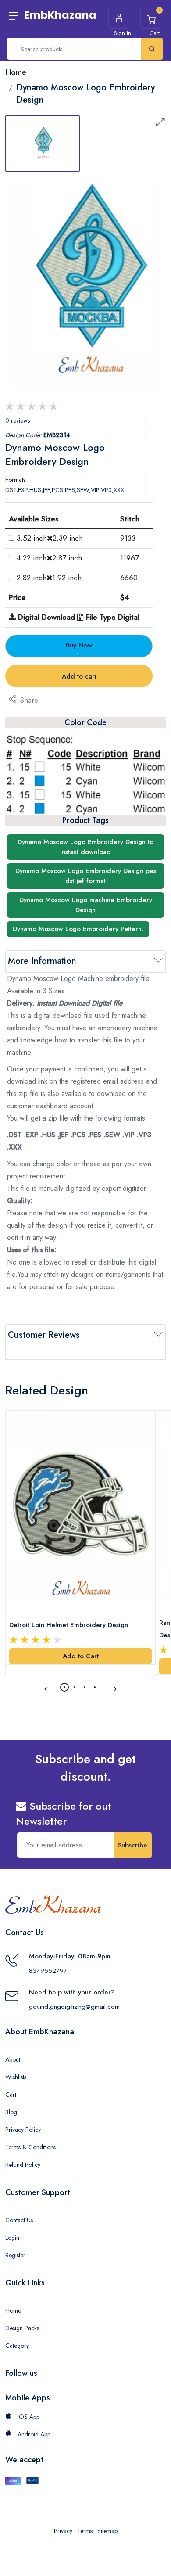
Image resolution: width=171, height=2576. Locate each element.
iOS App (28, 2417)
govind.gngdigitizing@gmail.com (74, 2007)
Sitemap (107, 2531)
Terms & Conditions (30, 2147)
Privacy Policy (23, 2130)
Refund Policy (23, 2165)
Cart (11, 2095)
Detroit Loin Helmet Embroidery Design (69, 1625)
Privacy (63, 2531)
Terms (85, 2531)
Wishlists (16, 2077)
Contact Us (19, 2220)
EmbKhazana (60, 15)
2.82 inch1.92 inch (49, 578)
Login (12, 2238)
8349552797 (48, 1971)
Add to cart (79, 676)
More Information (42, 961)
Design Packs (22, 2328)
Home (13, 2310)
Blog (11, 2112)
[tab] (43, 144)
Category (17, 2346)
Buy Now (79, 645)
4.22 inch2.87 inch (49, 558)
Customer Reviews (44, 1335)
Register (15, 2255)
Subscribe (133, 1845)
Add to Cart (81, 1656)
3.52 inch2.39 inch (50, 538)
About (13, 2059)
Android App (33, 2434)
